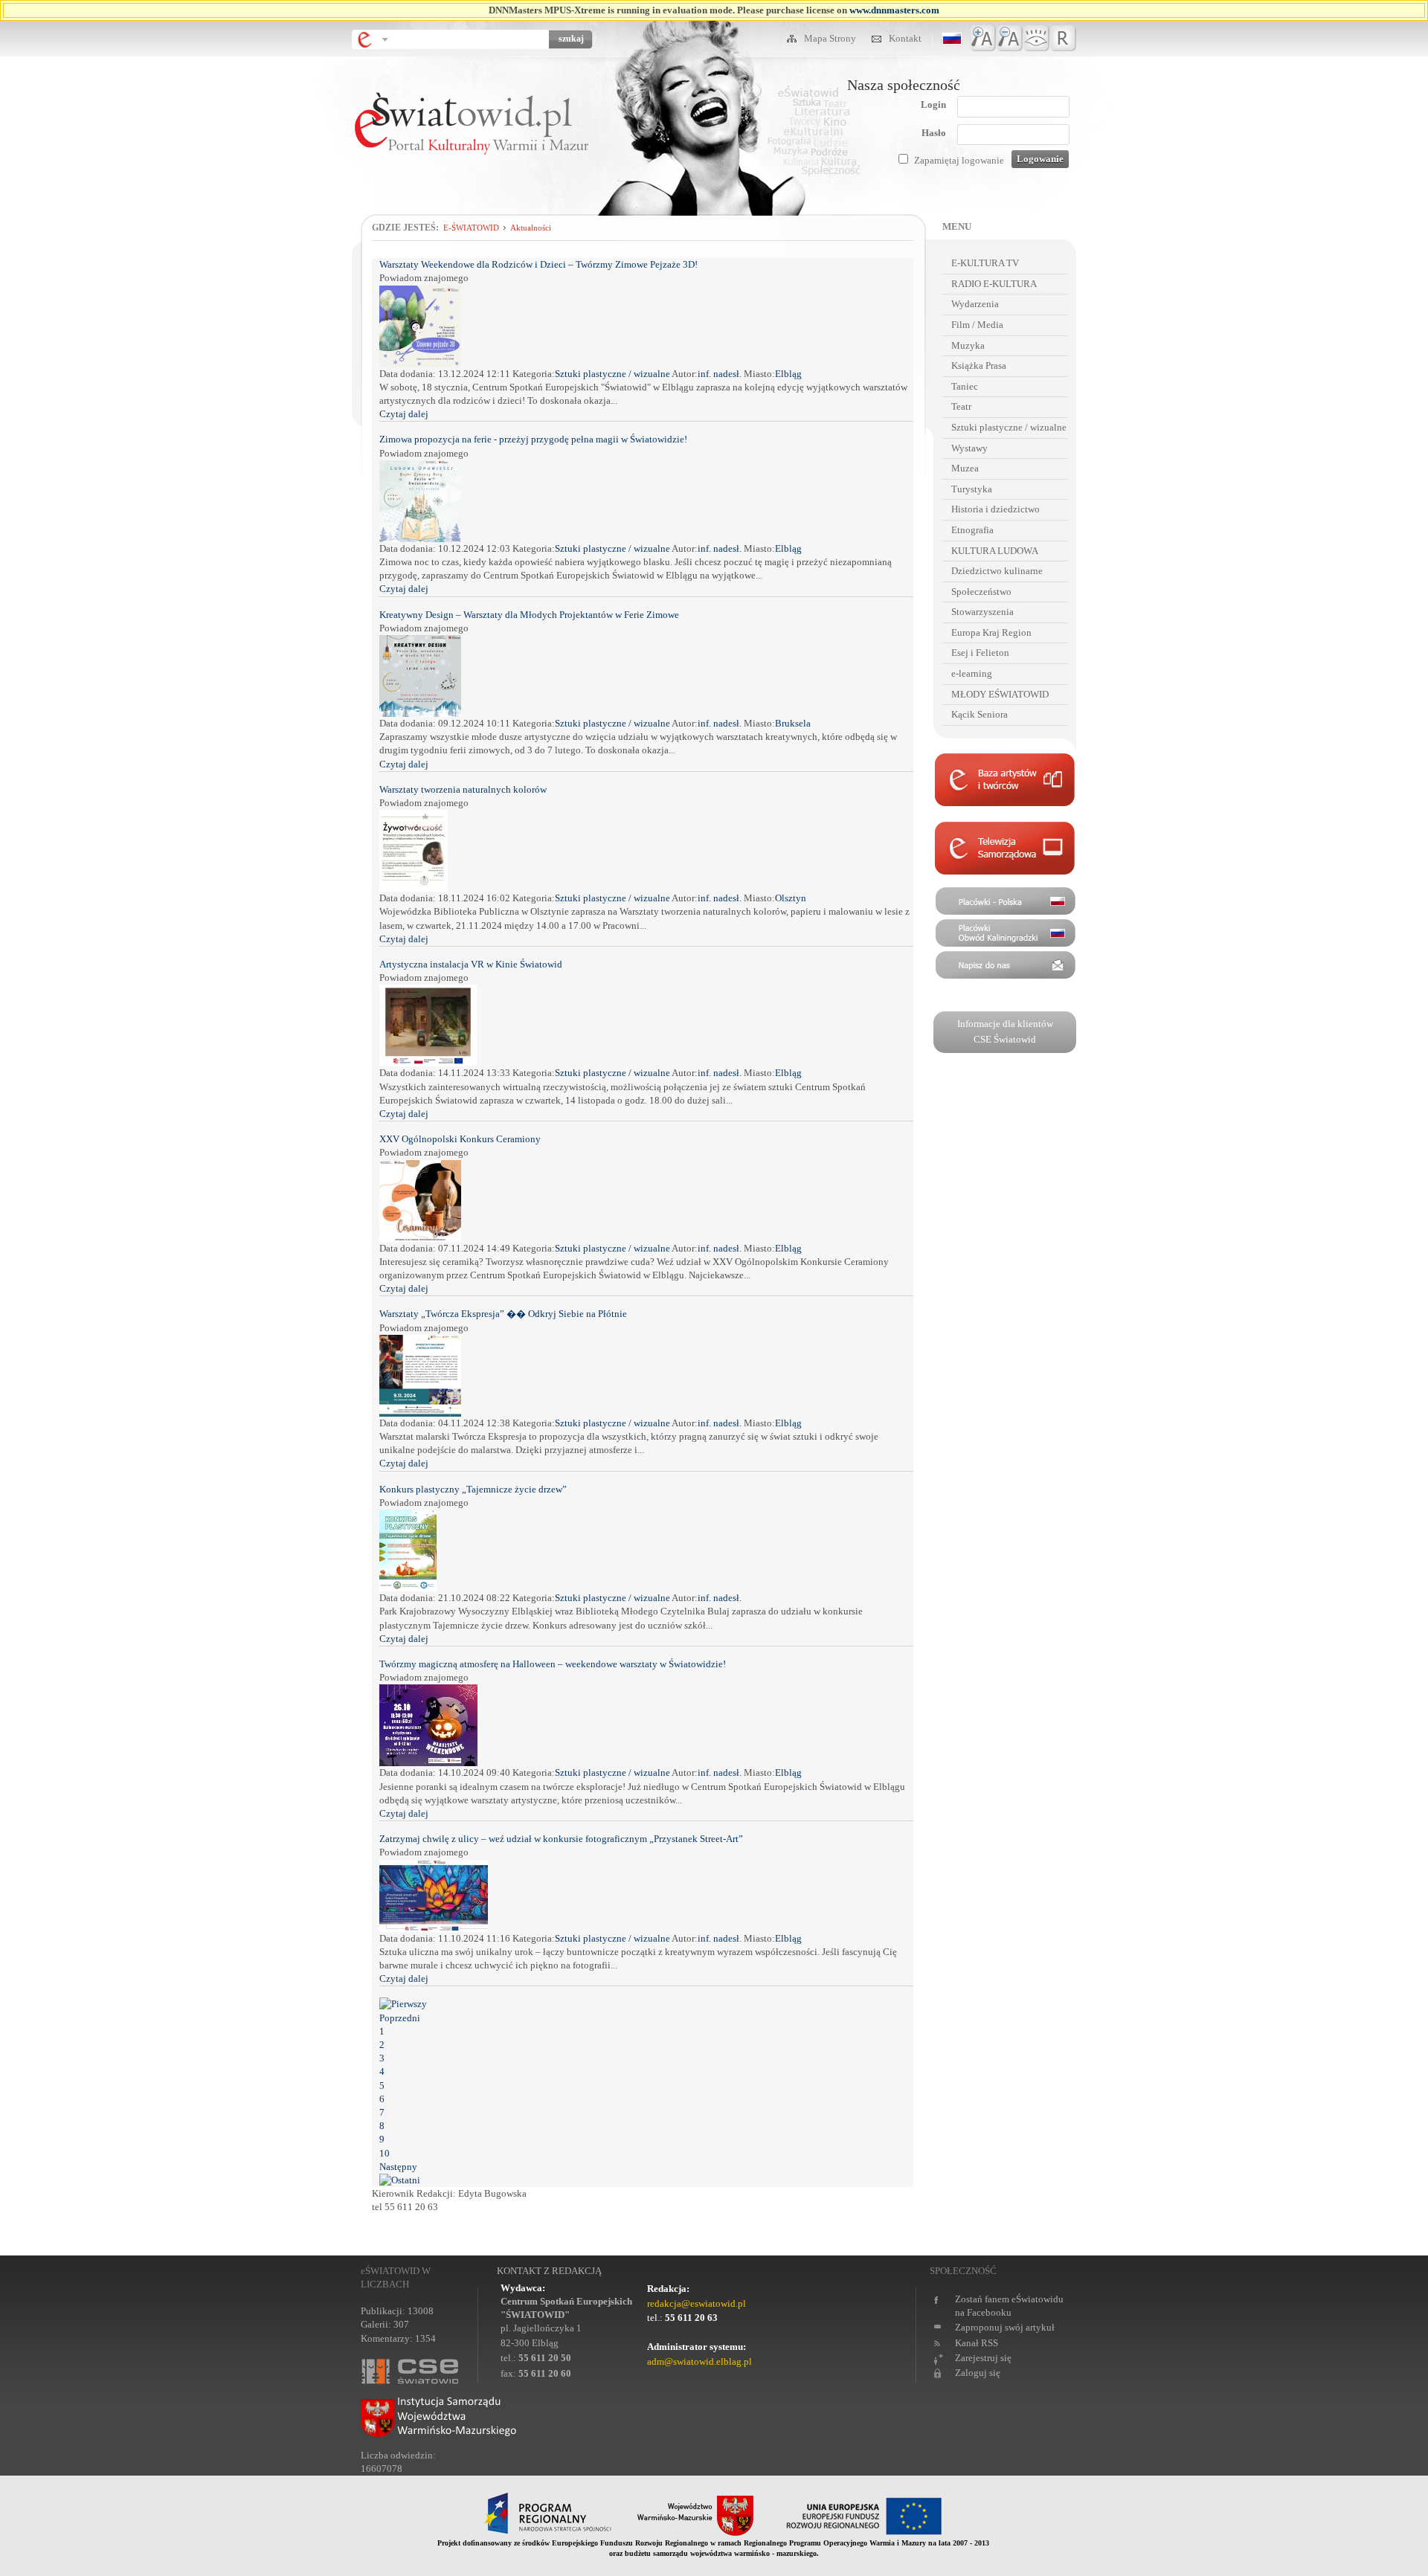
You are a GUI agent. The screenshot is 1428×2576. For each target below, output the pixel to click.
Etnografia (972, 530)
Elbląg (788, 374)
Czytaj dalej (404, 414)
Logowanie (1040, 159)
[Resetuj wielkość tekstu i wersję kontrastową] (1063, 38)
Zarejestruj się (983, 2358)
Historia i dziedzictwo (996, 509)
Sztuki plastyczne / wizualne (612, 374)
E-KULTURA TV (985, 263)
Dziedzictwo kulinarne (997, 571)
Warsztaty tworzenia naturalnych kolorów (463, 789)
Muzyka (968, 345)
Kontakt (905, 38)
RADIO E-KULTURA (994, 284)
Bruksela (793, 723)
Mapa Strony (831, 38)
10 (385, 2153)
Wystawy (969, 448)
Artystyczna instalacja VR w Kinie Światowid (471, 964)
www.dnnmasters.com (894, 10)
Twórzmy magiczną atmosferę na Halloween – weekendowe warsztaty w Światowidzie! (553, 1664)
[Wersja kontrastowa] (1036, 38)
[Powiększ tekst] (983, 38)
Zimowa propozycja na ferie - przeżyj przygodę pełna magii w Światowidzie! (533, 439)
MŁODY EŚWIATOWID (1000, 694)
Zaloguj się (978, 2373)
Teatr (961, 406)
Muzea (965, 468)
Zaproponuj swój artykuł (1005, 2327)
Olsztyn (791, 898)
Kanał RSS (977, 2343)
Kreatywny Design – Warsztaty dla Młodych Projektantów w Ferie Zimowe (529, 615)
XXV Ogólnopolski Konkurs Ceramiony (460, 1139)
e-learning (972, 673)
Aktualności (531, 228)
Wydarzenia (975, 304)
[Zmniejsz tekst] (1010, 38)
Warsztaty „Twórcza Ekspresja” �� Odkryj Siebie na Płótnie (503, 1314)
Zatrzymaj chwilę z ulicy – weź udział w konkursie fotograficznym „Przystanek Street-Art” (561, 1839)
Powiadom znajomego (424, 278)
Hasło (934, 133)
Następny (398, 2167)
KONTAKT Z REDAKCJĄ (549, 2271)
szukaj (571, 39)
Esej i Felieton (980, 653)
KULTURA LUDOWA (995, 551)
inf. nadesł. (721, 374)
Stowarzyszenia (982, 612)
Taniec (965, 386)
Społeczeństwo (981, 592)
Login (933, 104)
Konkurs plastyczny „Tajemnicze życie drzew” (473, 1489)
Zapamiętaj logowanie (959, 160)
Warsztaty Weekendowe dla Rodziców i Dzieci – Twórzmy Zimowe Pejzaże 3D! (538, 264)
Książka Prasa (979, 366)
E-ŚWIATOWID (471, 228)
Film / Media (977, 325)
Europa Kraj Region (991, 632)
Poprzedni (400, 2018)
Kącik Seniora (980, 714)
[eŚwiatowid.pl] (471, 191)
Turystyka (972, 489)
